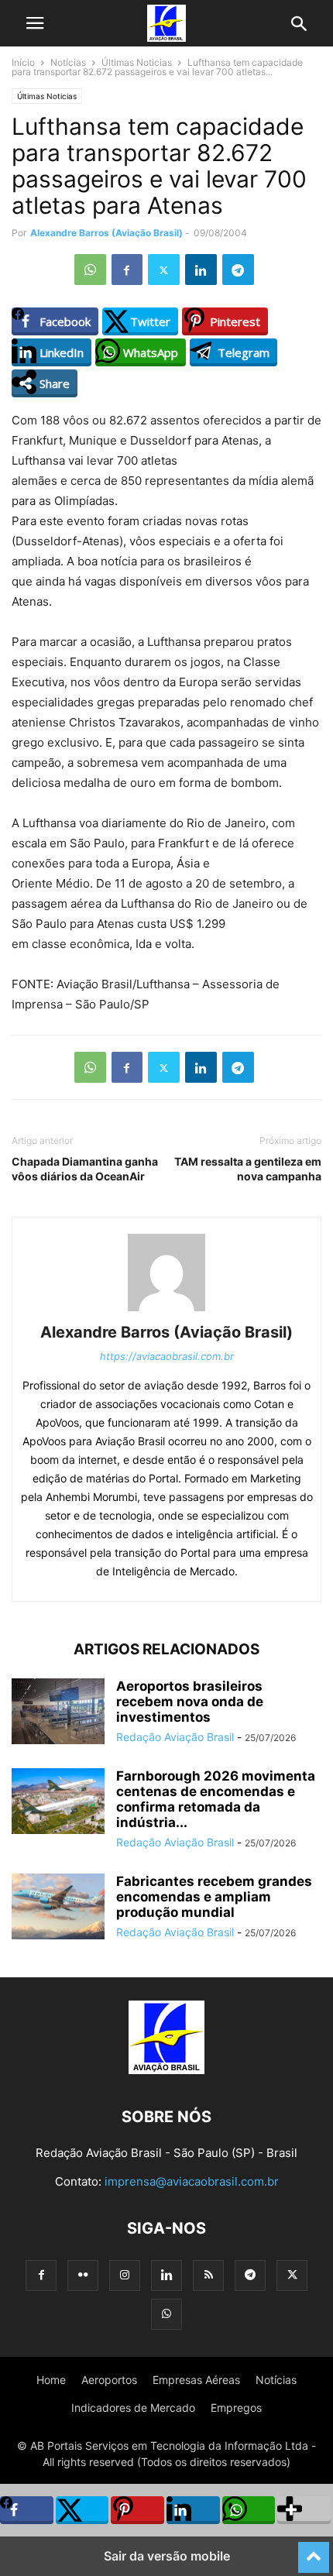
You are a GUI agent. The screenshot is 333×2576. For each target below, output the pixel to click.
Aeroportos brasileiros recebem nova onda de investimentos (190, 1702)
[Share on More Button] (304, 2510)
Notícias (68, 62)
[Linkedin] (201, 270)
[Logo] (166, 2070)
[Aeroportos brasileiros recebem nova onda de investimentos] (58, 1713)
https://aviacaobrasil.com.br (167, 1356)
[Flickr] (83, 2275)
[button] (35, 23)
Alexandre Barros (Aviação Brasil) (106, 233)
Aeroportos (109, 2380)
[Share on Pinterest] (137, 2510)
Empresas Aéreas (196, 2380)
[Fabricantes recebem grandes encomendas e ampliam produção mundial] (58, 1908)
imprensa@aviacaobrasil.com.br (192, 2181)
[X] (164, 270)
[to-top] (314, 2550)
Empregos (236, 2408)
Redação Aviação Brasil (175, 1737)
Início (23, 62)
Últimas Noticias (137, 62)
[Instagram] (125, 2275)
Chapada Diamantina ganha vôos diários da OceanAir (85, 1169)
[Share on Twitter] (82, 2510)
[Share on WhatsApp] (249, 2510)
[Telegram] (238, 270)
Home (51, 2380)
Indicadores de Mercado (133, 2408)
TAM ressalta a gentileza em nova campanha (248, 1169)
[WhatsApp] (90, 270)
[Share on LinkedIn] (193, 2510)
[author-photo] (166, 1311)
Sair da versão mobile (167, 2556)
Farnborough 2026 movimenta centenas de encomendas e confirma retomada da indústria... (216, 1799)
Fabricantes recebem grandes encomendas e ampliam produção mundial (214, 1897)
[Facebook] (127, 270)
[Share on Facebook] (27, 2510)
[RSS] (208, 2275)
